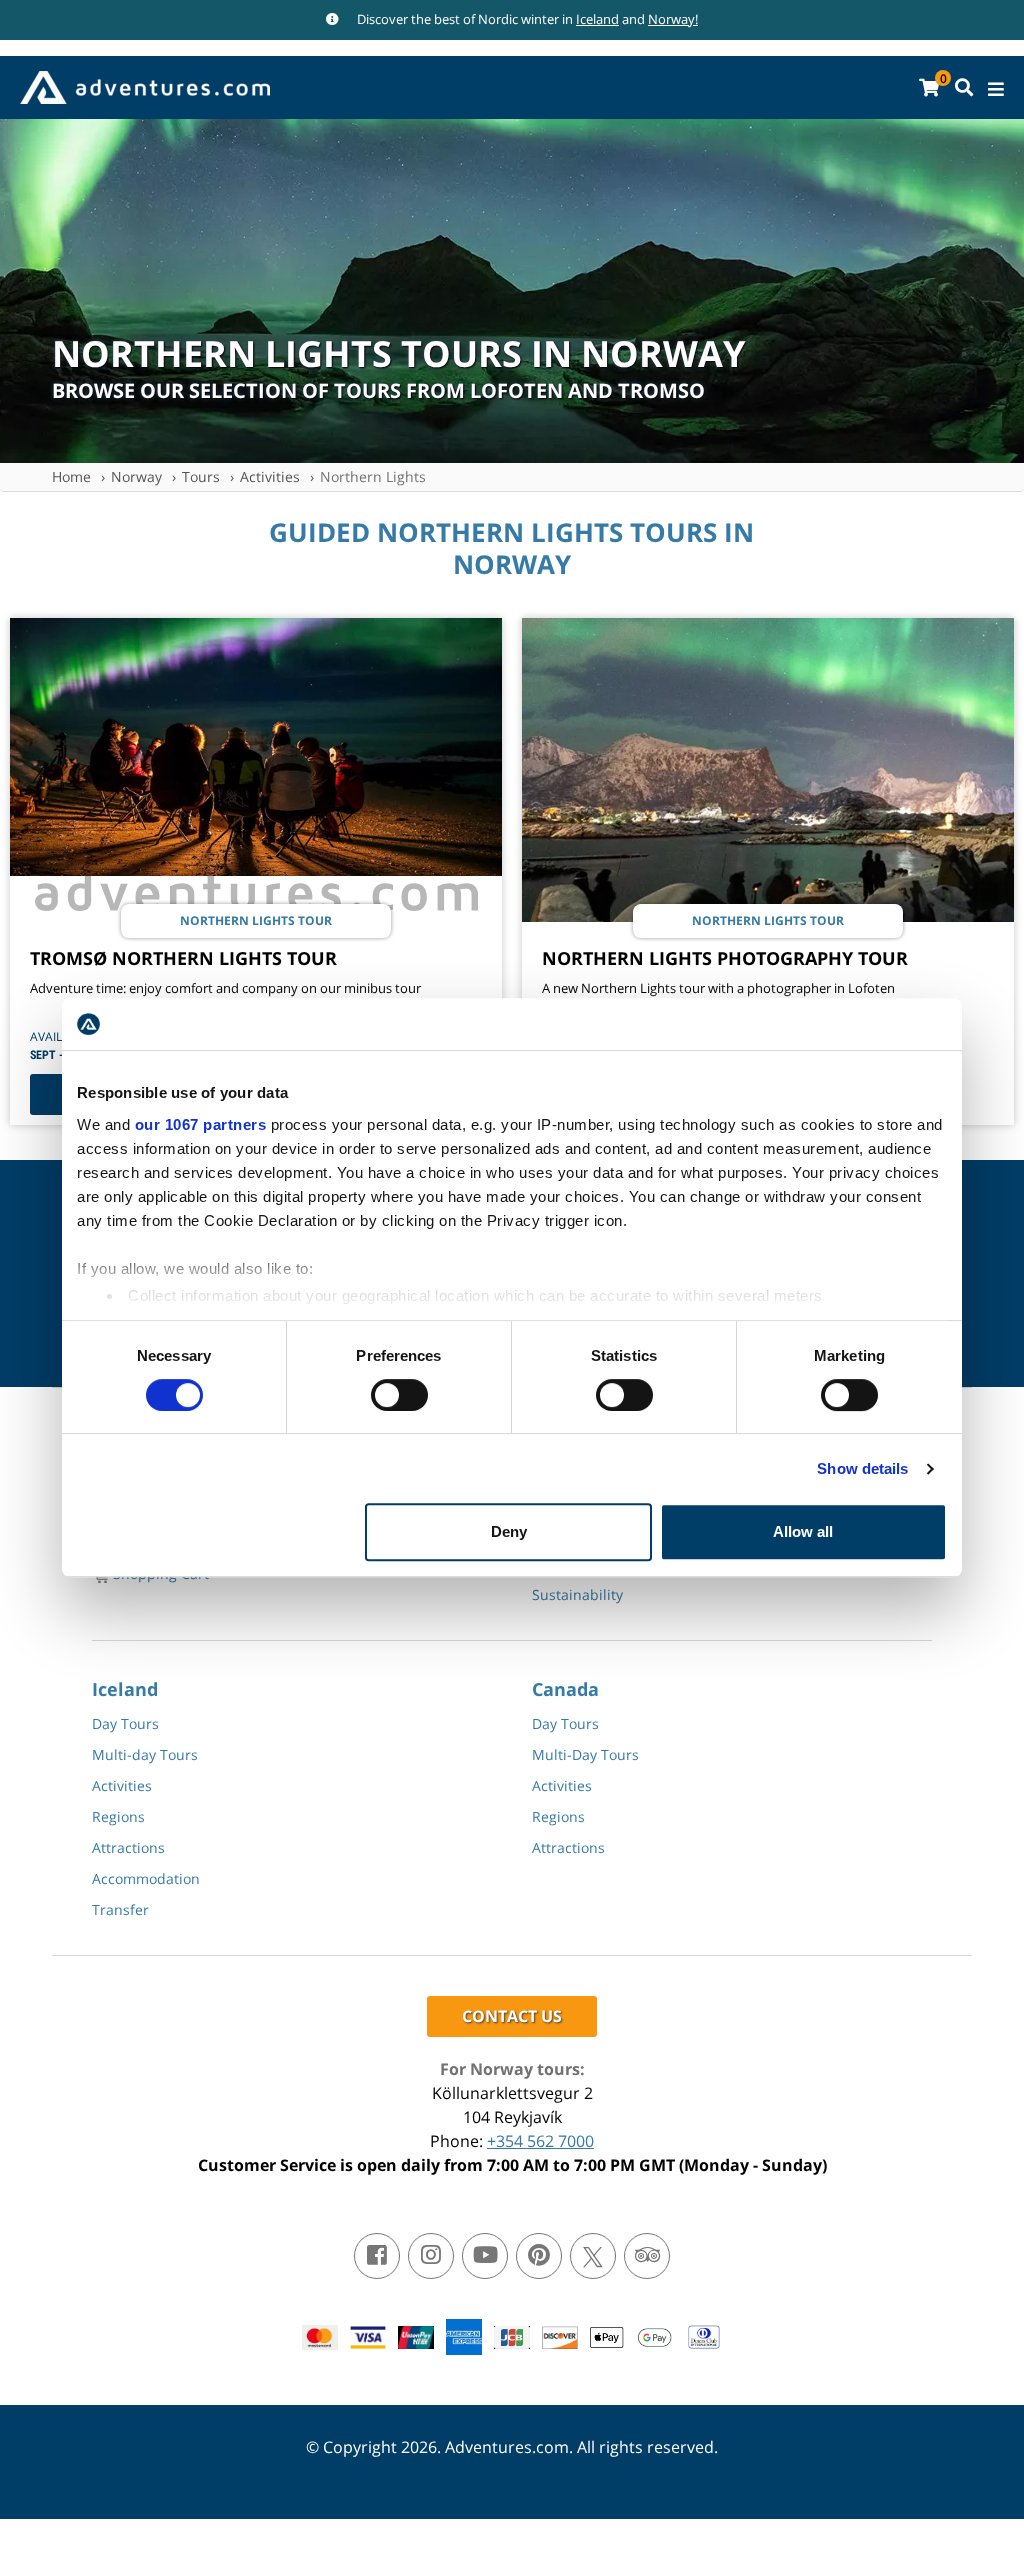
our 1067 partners (201, 1124)
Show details (862, 1468)
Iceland (597, 19)
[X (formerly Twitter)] (593, 2256)
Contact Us (512, 2016)
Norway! (673, 19)
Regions (118, 1816)
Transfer (120, 1909)
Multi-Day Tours (585, 1754)
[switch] (399, 1395)
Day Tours (125, 1723)
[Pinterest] (539, 2256)
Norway (136, 476)
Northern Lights (373, 476)
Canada (565, 1689)
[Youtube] (485, 2256)
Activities (270, 476)
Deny (509, 1531)
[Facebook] (377, 2256)
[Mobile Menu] (996, 89)
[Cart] (929, 87)
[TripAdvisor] (647, 2256)
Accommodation (146, 1878)
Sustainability (577, 1594)
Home (71, 476)
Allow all (803, 1531)
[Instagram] (431, 2256)
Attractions (128, 1847)
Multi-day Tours (145, 1754)
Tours (201, 476)
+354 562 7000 (540, 2141)
